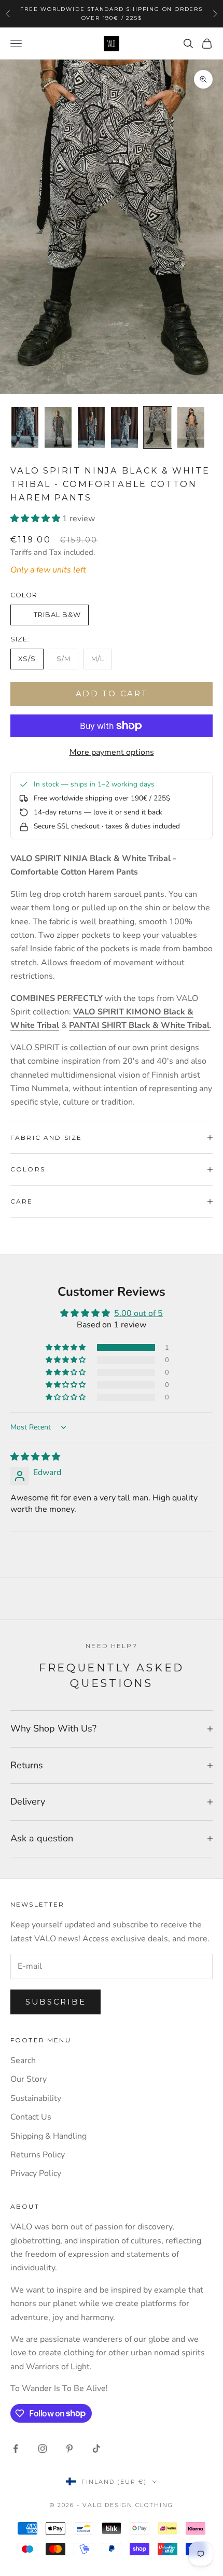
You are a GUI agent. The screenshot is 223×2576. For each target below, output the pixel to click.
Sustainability (36, 2098)
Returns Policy (38, 2155)
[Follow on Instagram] (43, 2449)
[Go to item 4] (124, 427)
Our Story (29, 2079)
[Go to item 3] (91, 427)
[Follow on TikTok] (96, 2449)
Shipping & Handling (48, 2136)
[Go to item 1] (25, 427)
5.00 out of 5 (138, 1313)
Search (23, 2060)
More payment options (112, 752)
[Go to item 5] (158, 427)
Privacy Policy (36, 2173)
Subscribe (55, 2002)
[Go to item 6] (191, 427)
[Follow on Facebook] (16, 2449)
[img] (35, 1457)
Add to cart (112, 693)
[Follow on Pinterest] (69, 2449)
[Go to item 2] (58, 427)
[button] (36, 519)
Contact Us (31, 2117)
